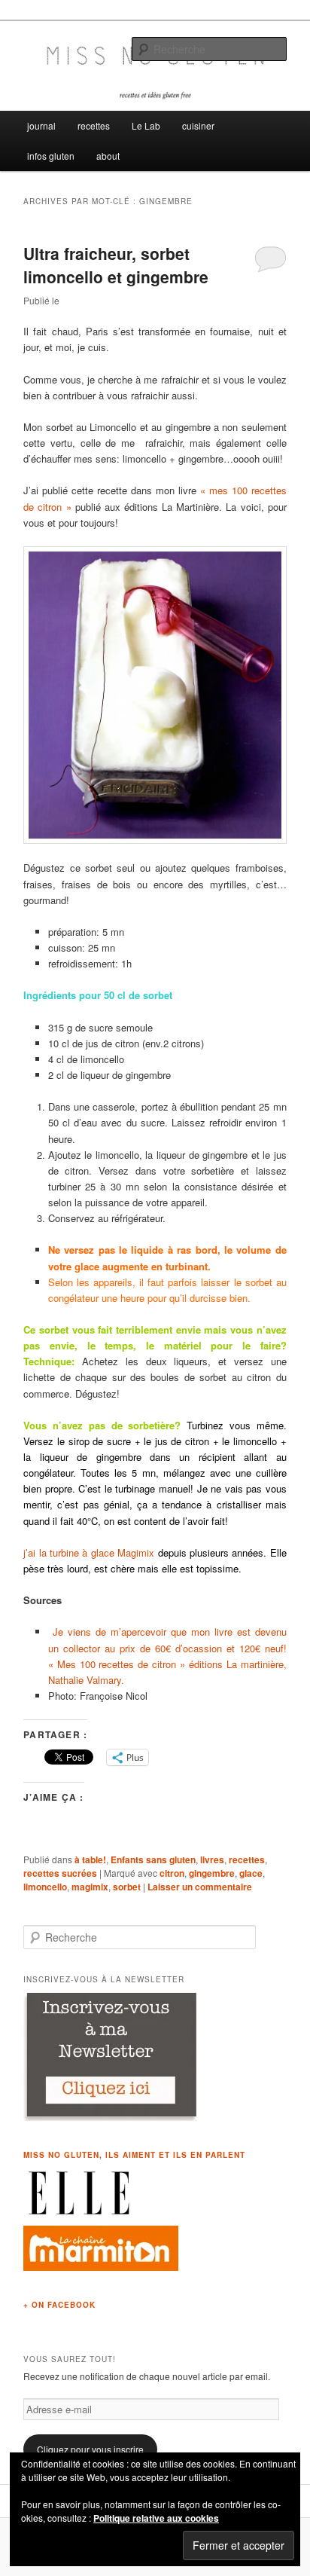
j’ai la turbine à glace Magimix (89, 1552)
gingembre (212, 1873)
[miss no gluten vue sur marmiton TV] (101, 2267)
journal (41, 125)
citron (172, 1873)
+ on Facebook (59, 2305)
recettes (94, 125)
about (108, 156)
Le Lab (146, 125)
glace (251, 1873)
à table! (90, 1859)
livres (212, 1859)
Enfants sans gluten (153, 1859)
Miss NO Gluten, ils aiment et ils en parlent (134, 2155)
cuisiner (198, 125)
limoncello (45, 1887)
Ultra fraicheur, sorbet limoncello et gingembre (116, 265)
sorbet (127, 1887)
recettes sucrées (60, 1873)
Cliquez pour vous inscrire (90, 2449)
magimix (90, 1887)
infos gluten (51, 156)
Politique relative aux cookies (156, 2518)
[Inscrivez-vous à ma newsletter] (112, 2117)
